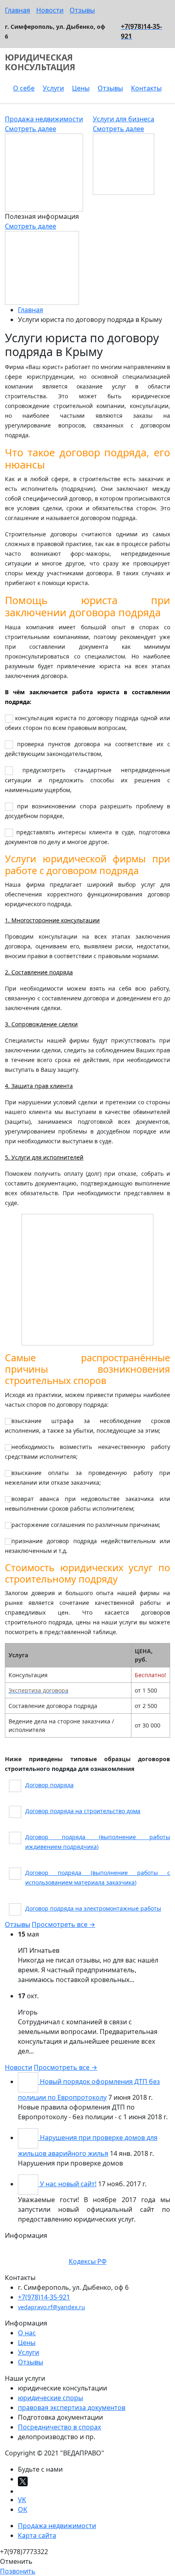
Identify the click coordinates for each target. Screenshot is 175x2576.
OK (23, 2509)
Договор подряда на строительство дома (83, 1811)
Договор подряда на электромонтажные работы (93, 1908)
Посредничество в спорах (59, 2427)
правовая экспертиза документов (72, 2408)
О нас (27, 2333)
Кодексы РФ (88, 2261)
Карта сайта (37, 2535)
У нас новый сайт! (68, 2184)
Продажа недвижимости (44, 119)
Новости (50, 10)
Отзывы (82, 10)
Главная (17, 10)
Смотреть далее (31, 129)
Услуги (53, 88)
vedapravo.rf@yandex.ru (51, 2307)
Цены (81, 88)
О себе (24, 88)
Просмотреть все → (63, 1924)
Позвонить (18, 2571)
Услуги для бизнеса (124, 119)
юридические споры (50, 2398)
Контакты (146, 88)
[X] (23, 2481)
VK (22, 2500)
